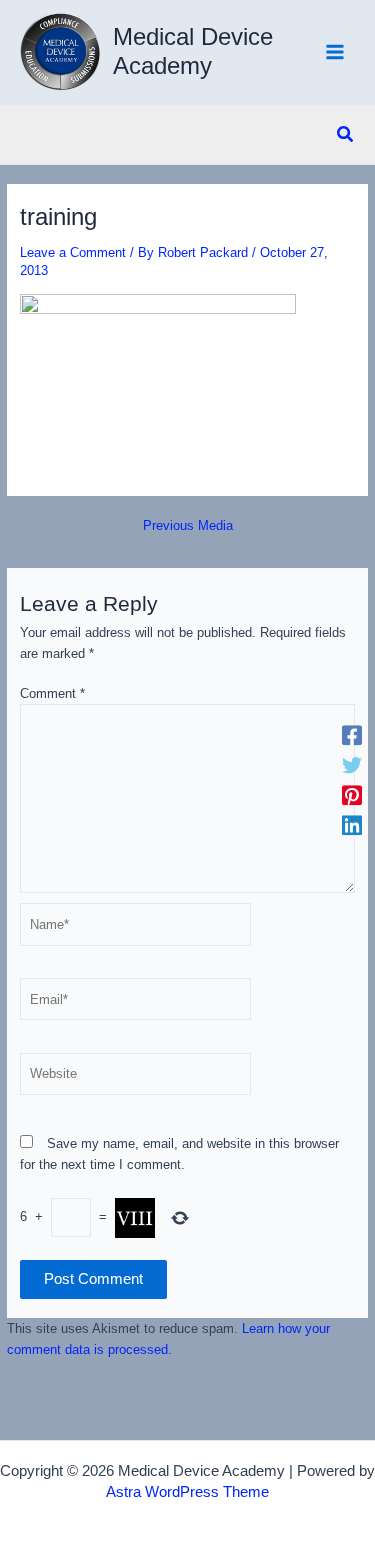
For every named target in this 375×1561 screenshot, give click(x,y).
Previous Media (188, 526)
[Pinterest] (352, 796)
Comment (52, 693)
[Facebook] (352, 736)
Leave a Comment (73, 252)
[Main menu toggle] (335, 52)
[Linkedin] (352, 826)
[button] (346, 135)
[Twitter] (352, 766)
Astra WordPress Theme (187, 1492)
